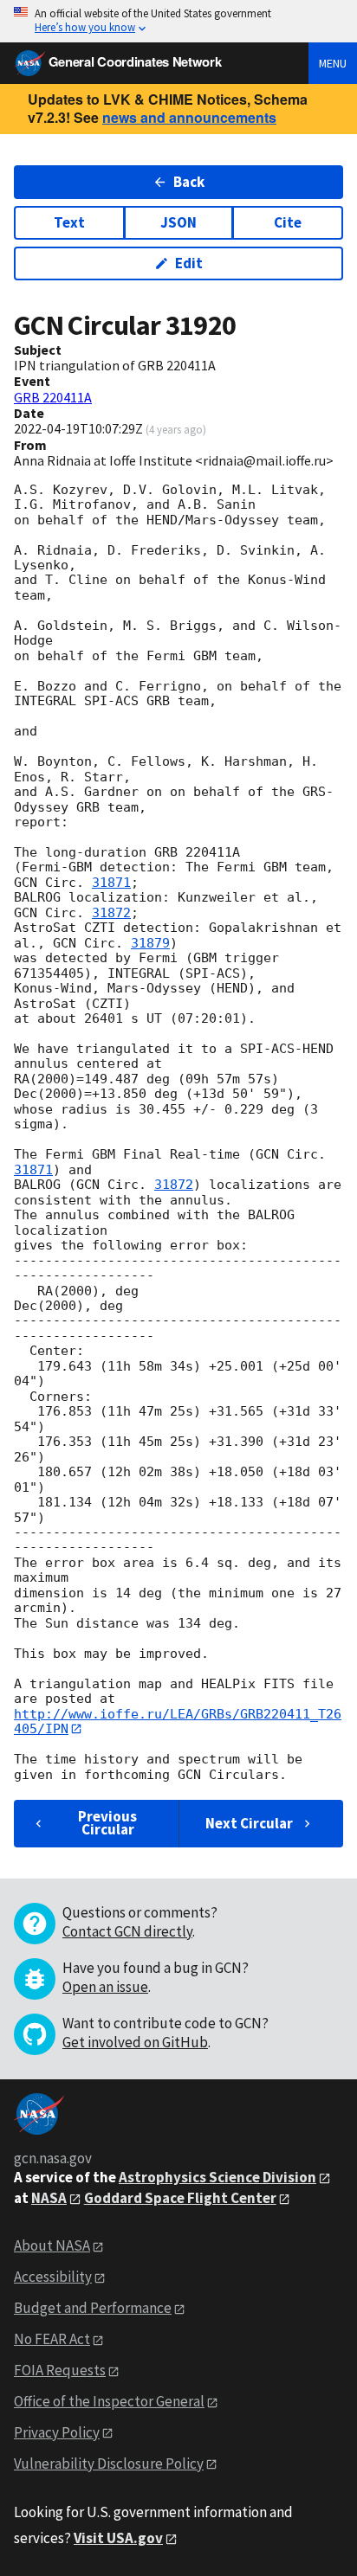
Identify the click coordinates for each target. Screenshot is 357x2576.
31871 (111, 883)
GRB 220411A (53, 397)
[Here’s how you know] (178, 21)
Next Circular (249, 1823)
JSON (178, 222)
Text (69, 222)
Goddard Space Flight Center (180, 2198)
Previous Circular (107, 1823)
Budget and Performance (93, 2308)
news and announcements (189, 117)
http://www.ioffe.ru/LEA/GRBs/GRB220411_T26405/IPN (178, 1722)
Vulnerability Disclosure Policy (109, 2464)
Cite (288, 222)
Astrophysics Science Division (217, 2177)
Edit (189, 263)
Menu (333, 63)
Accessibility (53, 2277)
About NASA (52, 2245)
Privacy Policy (57, 2432)
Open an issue (105, 1987)
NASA (49, 2198)
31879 (150, 943)
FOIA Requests (60, 2370)
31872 (111, 913)
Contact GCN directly (127, 1931)
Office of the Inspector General (109, 2401)
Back (189, 182)
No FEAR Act (52, 2339)
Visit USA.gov (118, 2538)
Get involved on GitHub (135, 2042)
